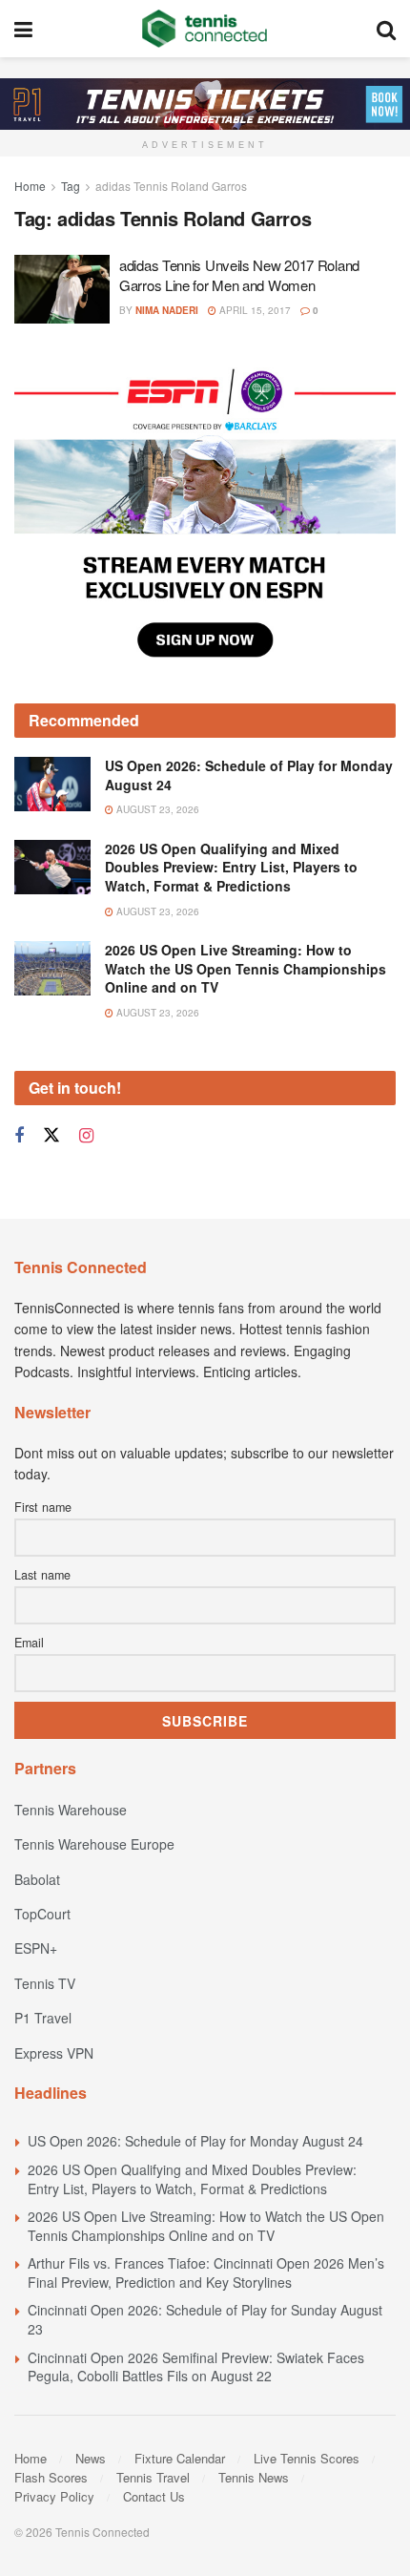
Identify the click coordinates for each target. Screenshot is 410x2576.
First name (43, 1507)
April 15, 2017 (254, 310)
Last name (42, 1575)
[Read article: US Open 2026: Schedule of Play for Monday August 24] (52, 784)
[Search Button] (386, 29)
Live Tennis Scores (307, 2458)
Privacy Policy (54, 2496)
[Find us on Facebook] (19, 1136)
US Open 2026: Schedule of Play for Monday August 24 (249, 775)
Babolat (37, 1879)
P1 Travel (43, 2018)
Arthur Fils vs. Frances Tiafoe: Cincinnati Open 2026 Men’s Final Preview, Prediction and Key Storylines (206, 2272)
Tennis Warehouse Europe (94, 1844)
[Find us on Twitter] (51, 1135)
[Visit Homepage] (205, 29)
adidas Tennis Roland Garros (171, 186)
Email (29, 1643)
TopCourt (42, 1914)
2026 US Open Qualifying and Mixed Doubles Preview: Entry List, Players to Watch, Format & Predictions (231, 867)
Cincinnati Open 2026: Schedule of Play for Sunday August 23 (205, 2319)
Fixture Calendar (180, 2458)
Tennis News (254, 2477)
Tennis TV (45, 1983)
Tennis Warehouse (71, 1810)
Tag (71, 186)
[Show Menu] (23, 29)
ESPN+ (36, 1948)
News (91, 2458)
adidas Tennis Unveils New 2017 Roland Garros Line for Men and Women (239, 275)
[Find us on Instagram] (86, 1136)
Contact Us (154, 2496)
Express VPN (54, 2053)
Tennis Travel (153, 2477)
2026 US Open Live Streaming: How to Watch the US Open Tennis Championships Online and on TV (246, 968)
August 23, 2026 (156, 809)
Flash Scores (51, 2477)
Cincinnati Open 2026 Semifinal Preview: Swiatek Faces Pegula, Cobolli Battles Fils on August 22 (196, 2367)
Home (30, 186)
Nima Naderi (167, 310)
